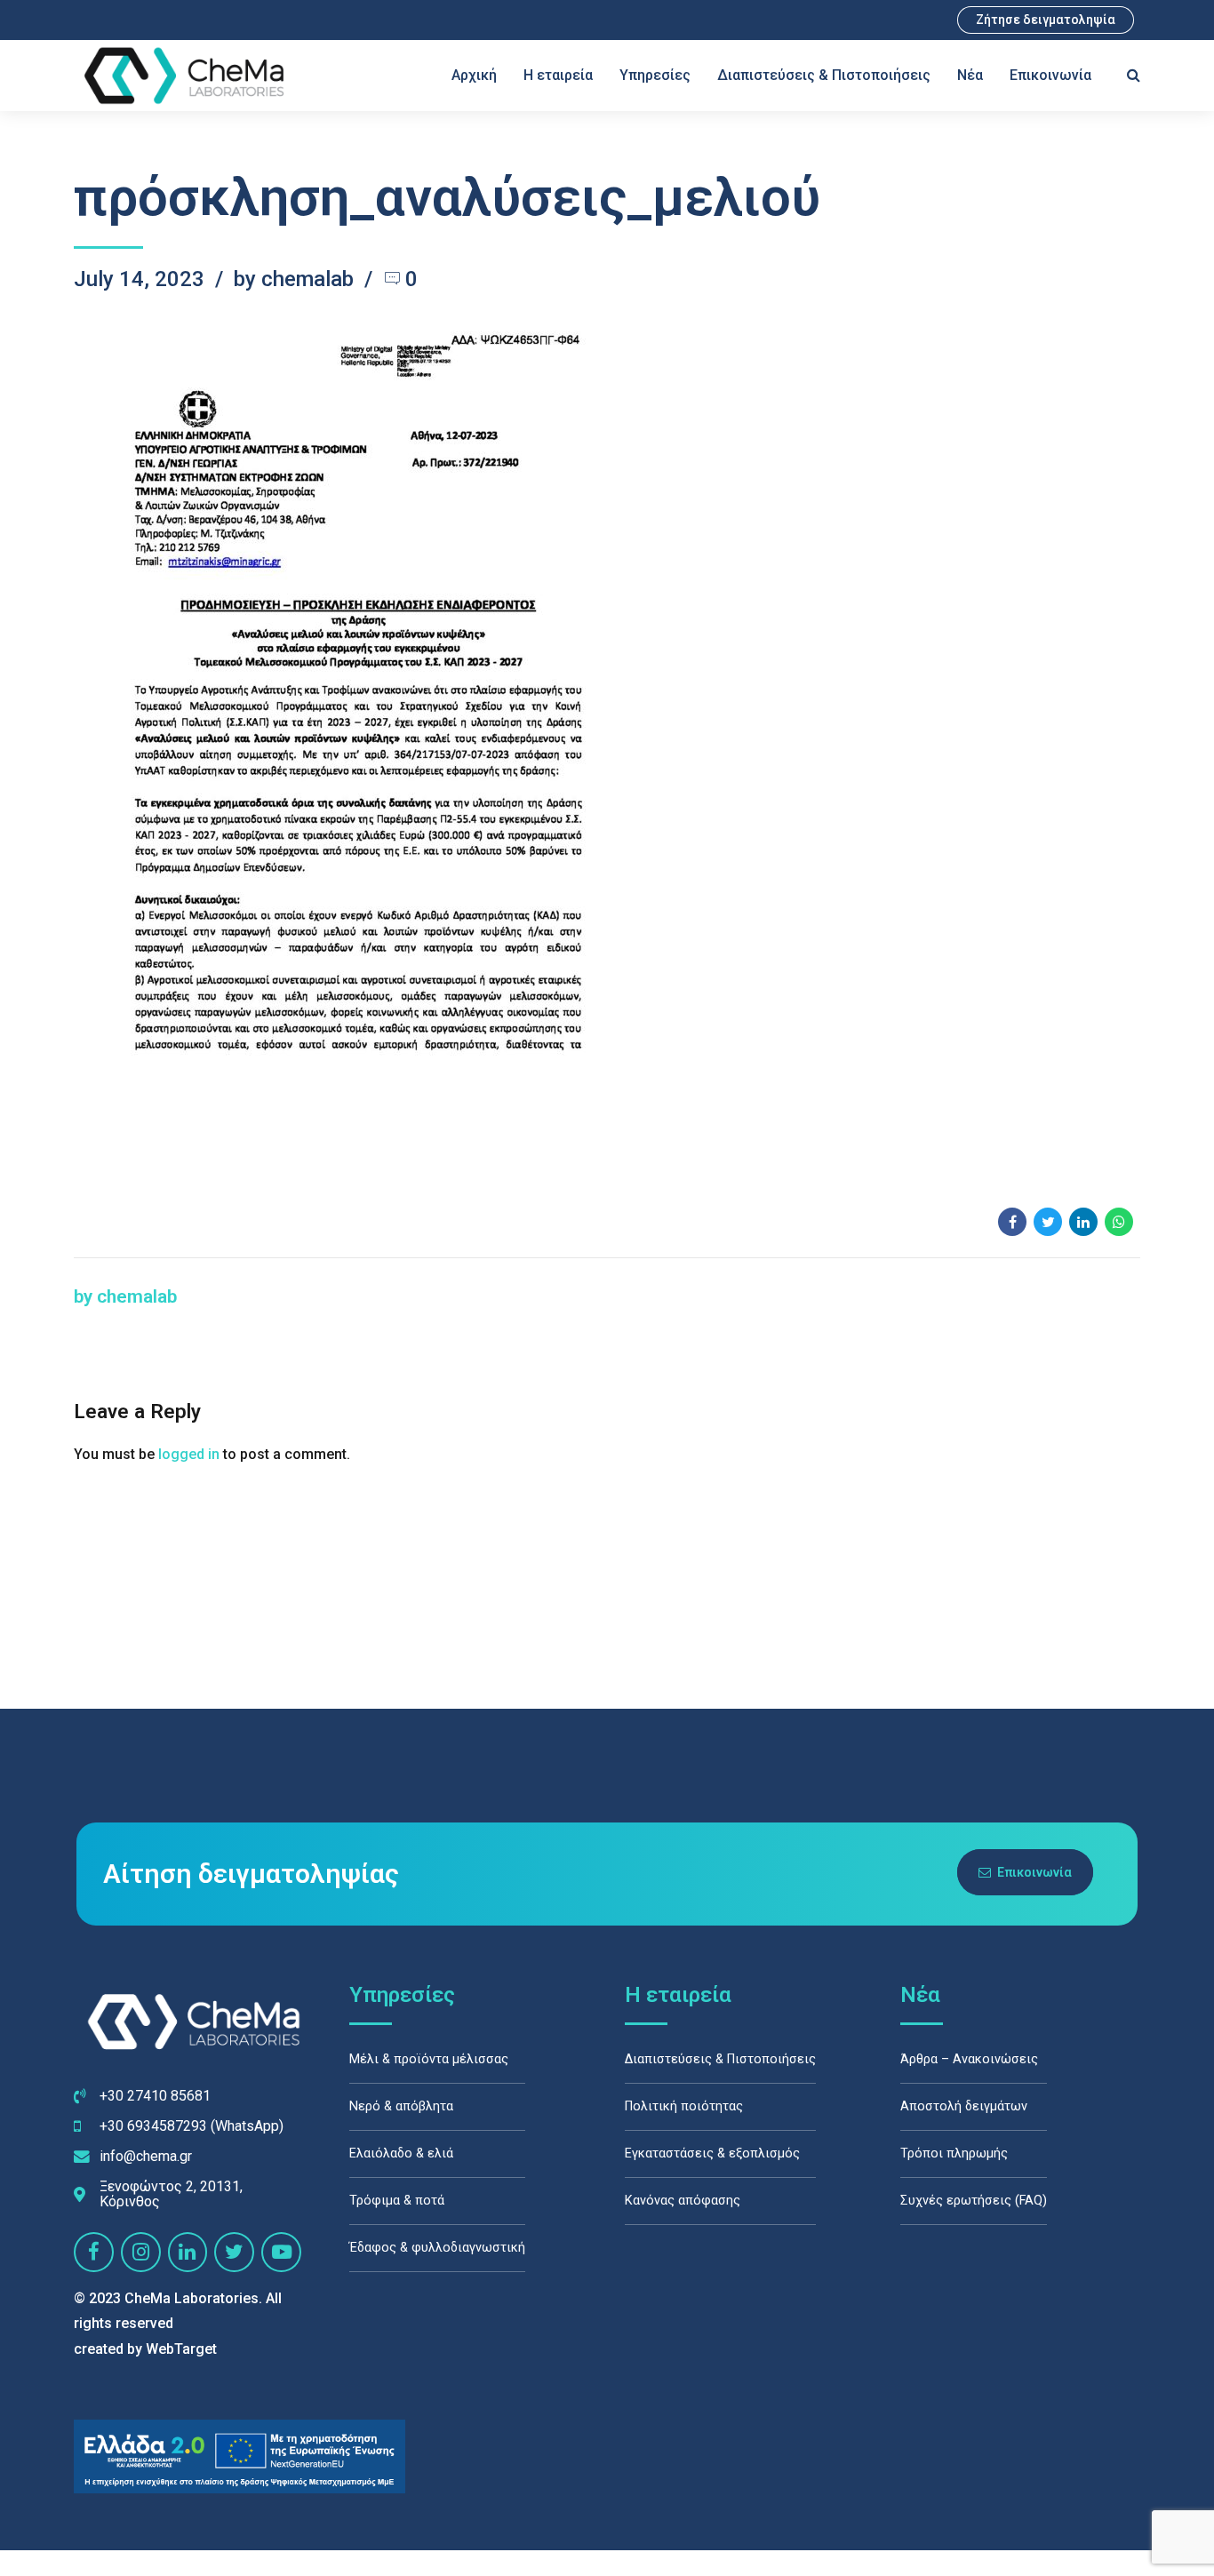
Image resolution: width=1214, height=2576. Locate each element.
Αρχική (474, 75)
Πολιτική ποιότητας (684, 2106)
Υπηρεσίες (655, 75)
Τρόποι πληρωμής (954, 2153)
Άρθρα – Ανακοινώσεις (969, 2059)
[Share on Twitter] (1048, 1222)
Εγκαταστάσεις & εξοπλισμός (712, 2153)
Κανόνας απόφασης (683, 2201)
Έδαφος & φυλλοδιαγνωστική (437, 2248)
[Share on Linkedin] (1083, 1222)
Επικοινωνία (1050, 75)
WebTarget (181, 2349)
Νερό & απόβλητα (401, 2106)
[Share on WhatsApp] (1119, 1222)
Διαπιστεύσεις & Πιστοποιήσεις (824, 75)
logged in (189, 1454)
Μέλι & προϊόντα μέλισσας (429, 2059)
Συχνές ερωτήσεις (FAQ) (974, 2201)
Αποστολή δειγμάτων (964, 2106)
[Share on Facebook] (1012, 1222)
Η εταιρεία (558, 75)
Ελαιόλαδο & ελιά (401, 2153)
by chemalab (294, 279)
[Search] (1134, 75)
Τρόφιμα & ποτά (397, 2201)
